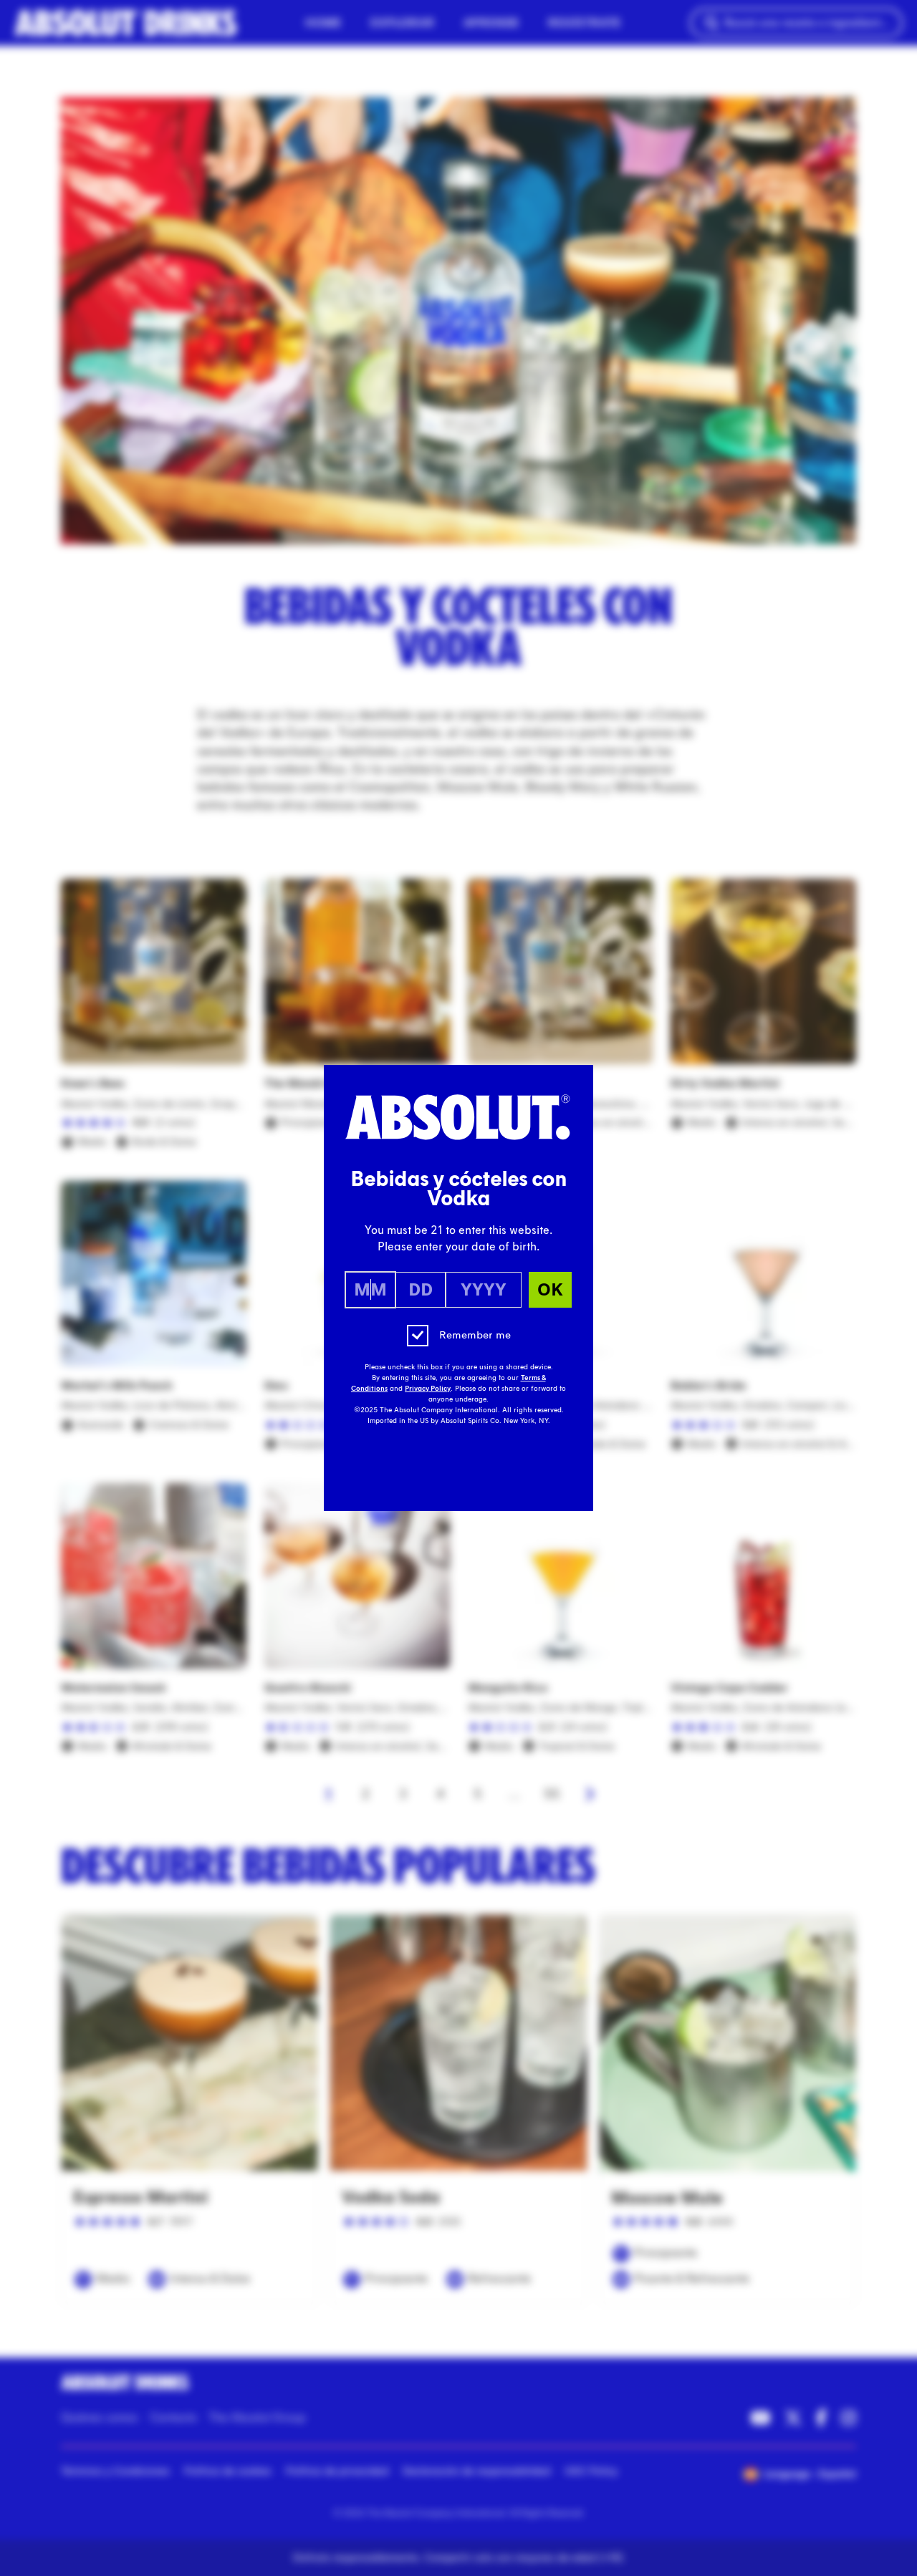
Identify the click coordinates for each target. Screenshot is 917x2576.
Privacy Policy (428, 1389)
